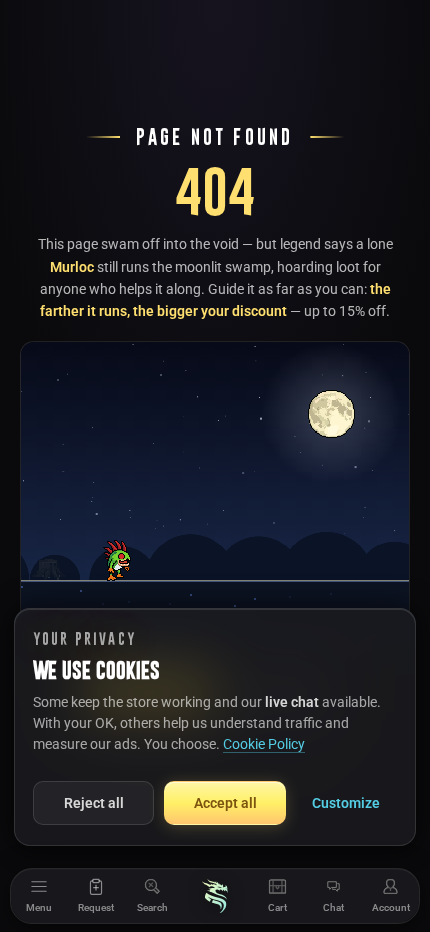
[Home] (215, 896)
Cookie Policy (264, 744)
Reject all (94, 803)
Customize (346, 803)
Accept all (225, 803)
